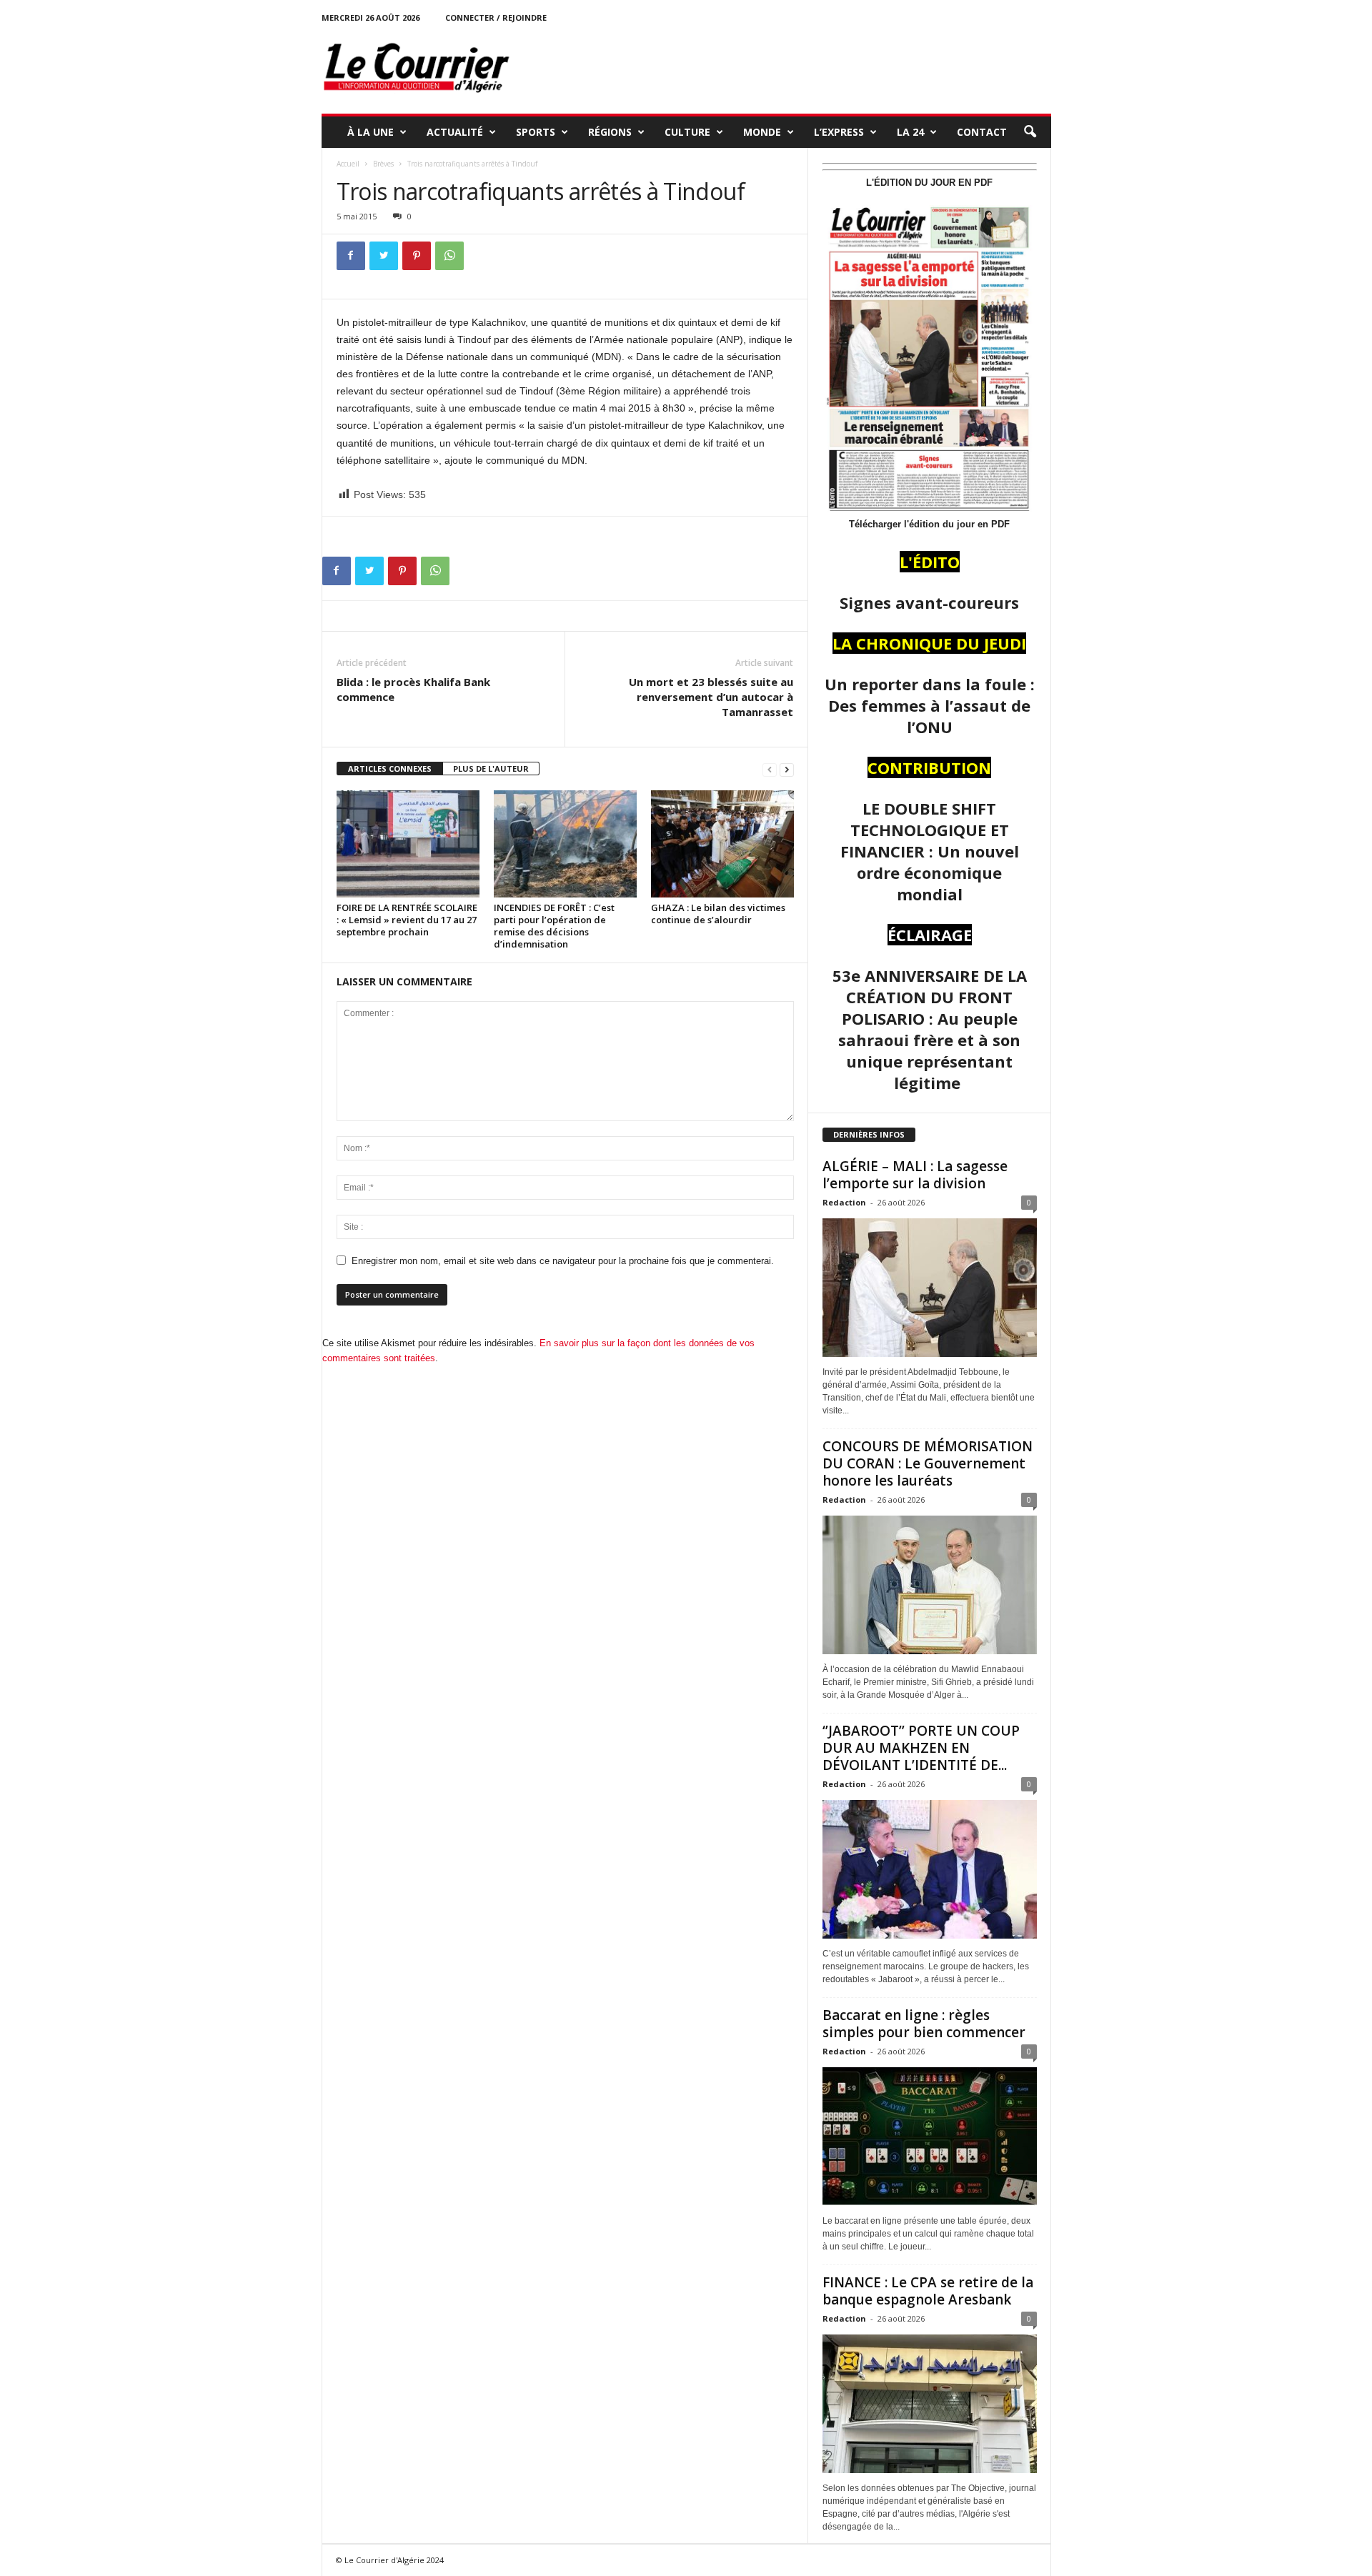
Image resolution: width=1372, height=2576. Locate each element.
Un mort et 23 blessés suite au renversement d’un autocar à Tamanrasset (711, 697)
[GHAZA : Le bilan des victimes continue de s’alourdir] (722, 844)
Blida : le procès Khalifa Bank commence (413, 689)
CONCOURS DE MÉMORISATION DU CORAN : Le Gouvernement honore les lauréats (928, 1463)
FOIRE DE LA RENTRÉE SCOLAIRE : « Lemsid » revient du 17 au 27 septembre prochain (407, 920)
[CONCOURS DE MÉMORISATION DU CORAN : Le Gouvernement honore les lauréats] (930, 1585)
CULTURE (687, 132)
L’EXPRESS (839, 132)
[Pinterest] (417, 256)
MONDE (762, 132)
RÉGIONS (610, 132)
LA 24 (910, 132)
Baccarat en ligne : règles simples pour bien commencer (924, 2024)
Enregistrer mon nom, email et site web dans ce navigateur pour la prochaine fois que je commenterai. (563, 1261)
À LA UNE (371, 132)
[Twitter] (384, 256)
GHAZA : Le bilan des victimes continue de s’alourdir (718, 914)
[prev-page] (770, 769)
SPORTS (536, 132)
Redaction (844, 1202)
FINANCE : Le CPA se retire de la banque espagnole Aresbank (928, 2291)
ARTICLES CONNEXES (390, 769)
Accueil (348, 164)
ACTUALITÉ (455, 132)
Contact (982, 132)
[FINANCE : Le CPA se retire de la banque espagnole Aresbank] (930, 2404)
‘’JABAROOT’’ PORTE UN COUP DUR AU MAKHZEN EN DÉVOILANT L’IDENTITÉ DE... (921, 1748)
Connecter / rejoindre (496, 18)
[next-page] (787, 769)
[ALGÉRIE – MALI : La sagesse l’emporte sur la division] (930, 1288)
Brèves (383, 164)
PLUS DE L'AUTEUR (491, 769)
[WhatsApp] (449, 256)
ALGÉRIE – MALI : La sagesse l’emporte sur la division (915, 1175)
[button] (1030, 132)
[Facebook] (351, 256)
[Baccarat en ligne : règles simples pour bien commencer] (930, 2137)
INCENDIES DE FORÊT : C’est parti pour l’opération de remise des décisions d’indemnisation (554, 926)
